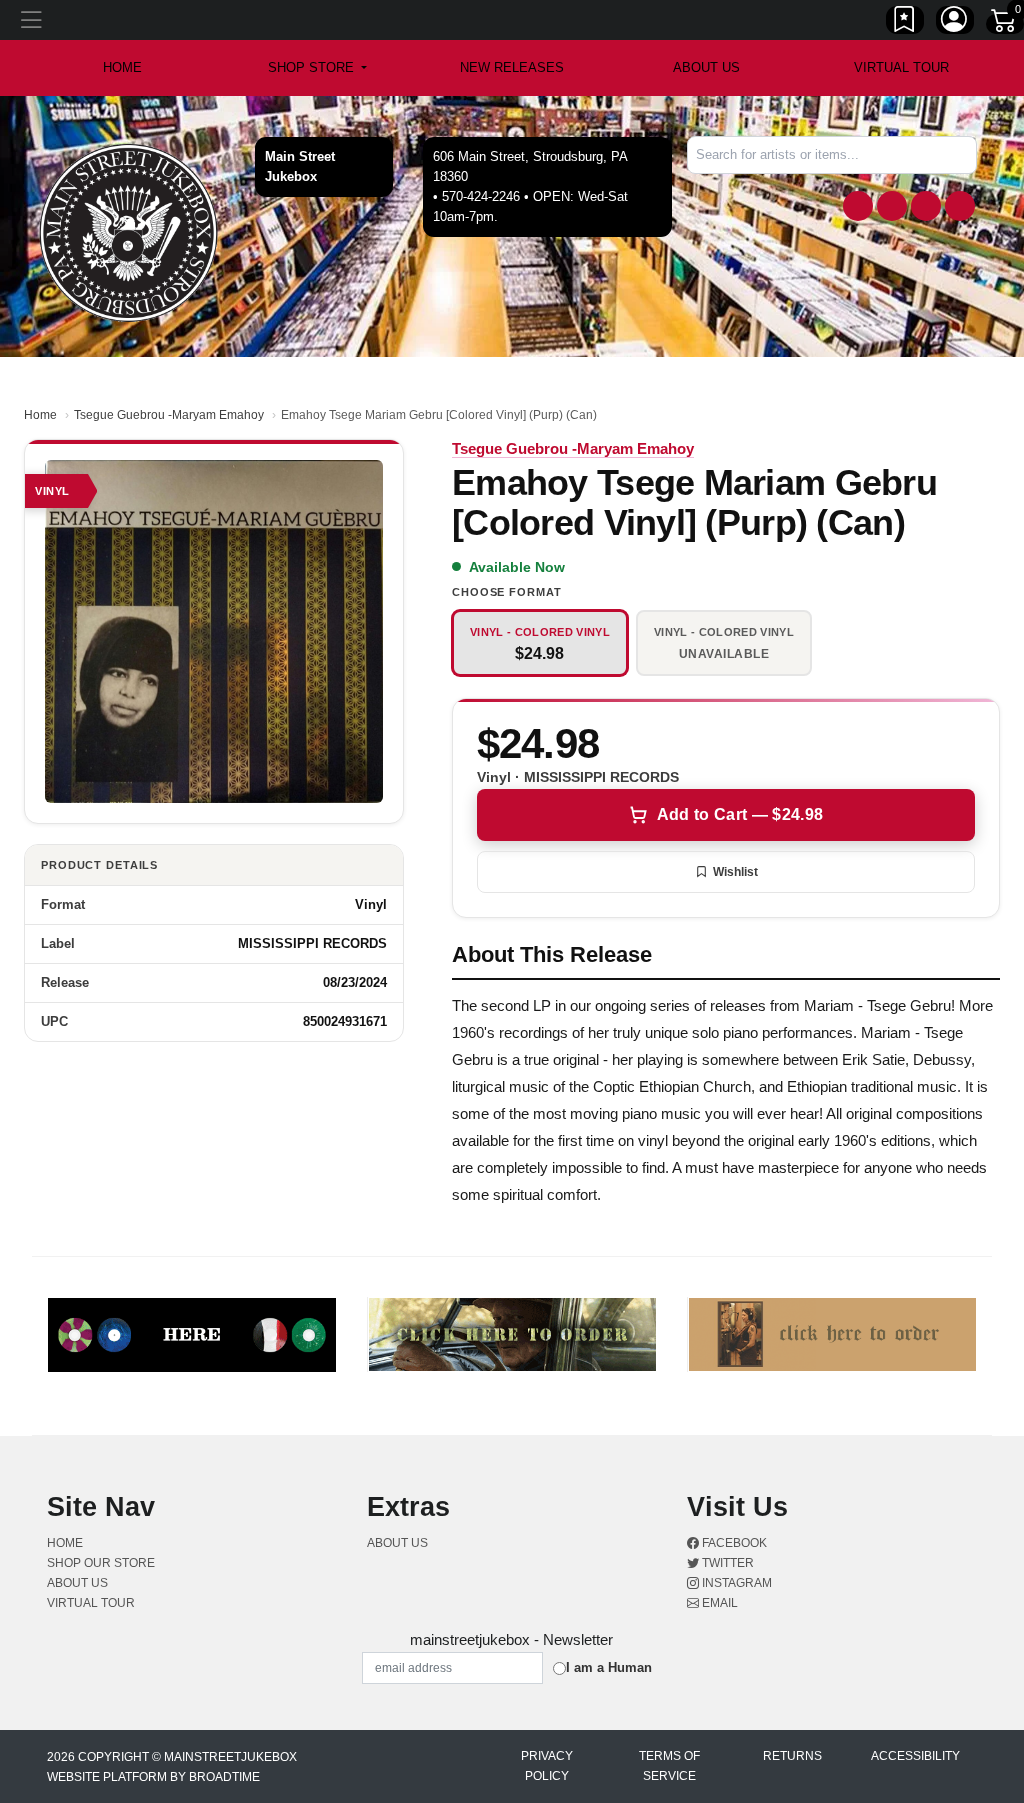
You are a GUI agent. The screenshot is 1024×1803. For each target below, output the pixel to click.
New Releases (512, 67)
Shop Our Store (101, 1563)
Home (40, 415)
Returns (792, 1756)
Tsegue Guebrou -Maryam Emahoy (169, 415)
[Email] (960, 206)
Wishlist (735, 872)
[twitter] (892, 206)
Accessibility (915, 1756)
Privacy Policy (547, 1766)
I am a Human (609, 1667)
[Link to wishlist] (905, 23)
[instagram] (926, 206)
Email (718, 1603)
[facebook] (858, 206)
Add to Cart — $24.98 (740, 814)
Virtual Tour (901, 67)
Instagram (735, 1583)
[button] (317, 68)
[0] (1005, 24)
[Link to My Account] (955, 23)
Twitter (726, 1563)
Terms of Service (669, 1766)
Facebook (733, 1543)
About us (706, 67)
